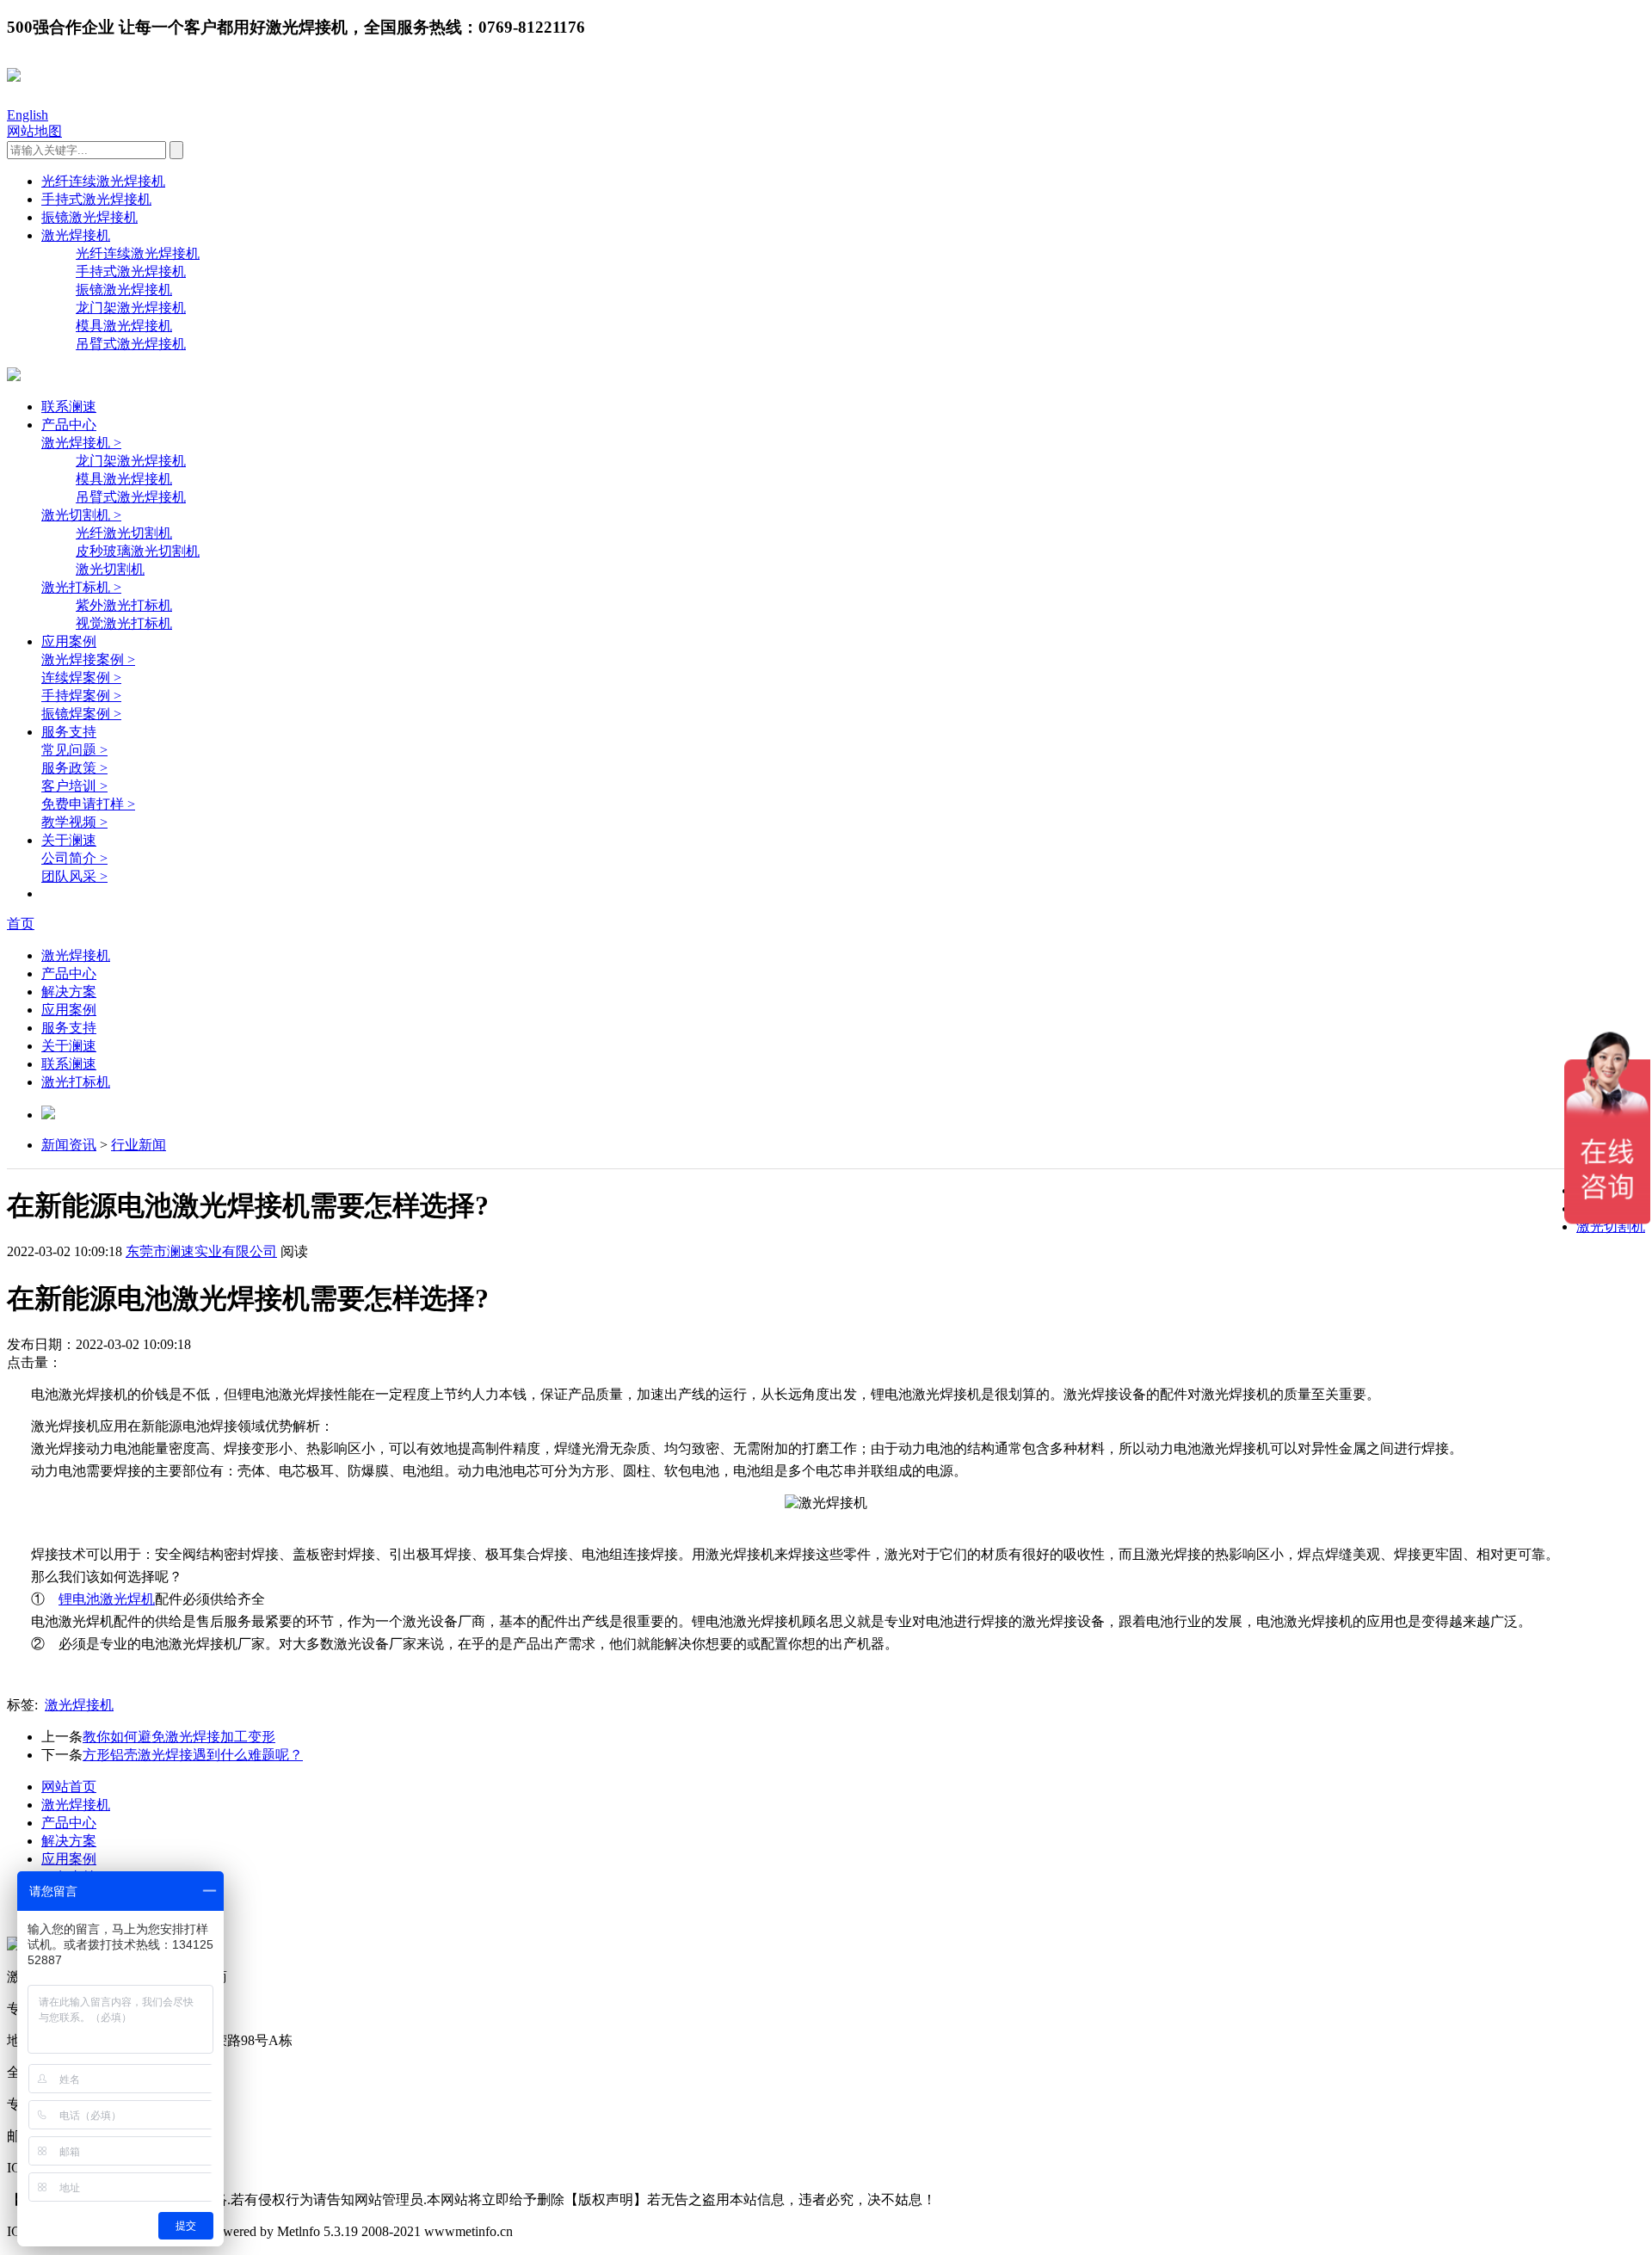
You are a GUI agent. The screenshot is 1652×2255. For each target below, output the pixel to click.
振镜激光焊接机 (89, 217)
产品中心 (69, 425)
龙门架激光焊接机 (131, 308)
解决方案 (69, 992)
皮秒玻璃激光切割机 (138, 551)
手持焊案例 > (81, 696)
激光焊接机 (76, 235)
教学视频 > (74, 822)
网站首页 (69, 1787)
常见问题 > (74, 750)
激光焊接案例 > (88, 659)
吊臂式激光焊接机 (131, 344)
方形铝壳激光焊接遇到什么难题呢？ (193, 1755)
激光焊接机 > (81, 443)
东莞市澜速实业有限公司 (201, 1251)
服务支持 (69, 732)
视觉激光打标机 (124, 623)
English (28, 115)
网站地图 (34, 131)
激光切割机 (110, 569)
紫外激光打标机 (124, 605)
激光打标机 (76, 1082)
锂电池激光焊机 (107, 1599)
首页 (21, 924)
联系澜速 (69, 407)
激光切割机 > (81, 515)
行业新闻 (139, 1145)
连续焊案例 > (81, 678)
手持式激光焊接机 (96, 199)
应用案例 (69, 641)
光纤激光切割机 (124, 533)
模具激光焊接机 (124, 326)
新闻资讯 (69, 1145)
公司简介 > (74, 858)
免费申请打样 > (88, 804)
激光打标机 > (81, 587)
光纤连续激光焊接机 (103, 181)
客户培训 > (74, 786)
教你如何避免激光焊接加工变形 (179, 1737)
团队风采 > (74, 876)
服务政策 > (74, 768)
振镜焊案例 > (81, 714)
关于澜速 (69, 840)
